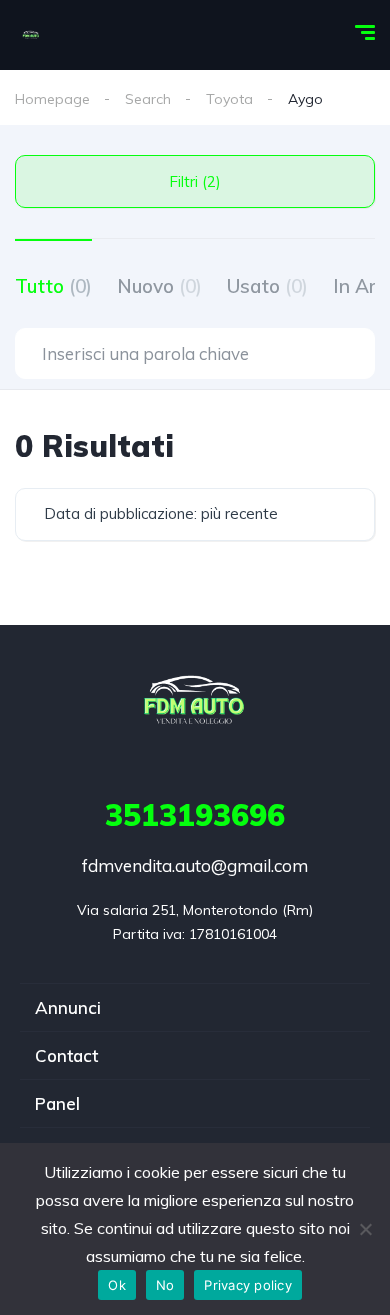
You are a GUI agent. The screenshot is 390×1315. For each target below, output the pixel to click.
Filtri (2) (195, 181)
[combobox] (195, 514)
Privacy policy (248, 1285)
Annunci (68, 1007)
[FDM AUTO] (31, 35)
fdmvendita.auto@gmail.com (195, 865)
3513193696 (195, 815)
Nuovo (159, 286)
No (165, 1285)
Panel (57, 1103)
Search (148, 99)
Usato (267, 286)
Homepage (52, 99)
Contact (66, 1055)
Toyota (229, 99)
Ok (117, 1285)
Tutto (53, 286)
